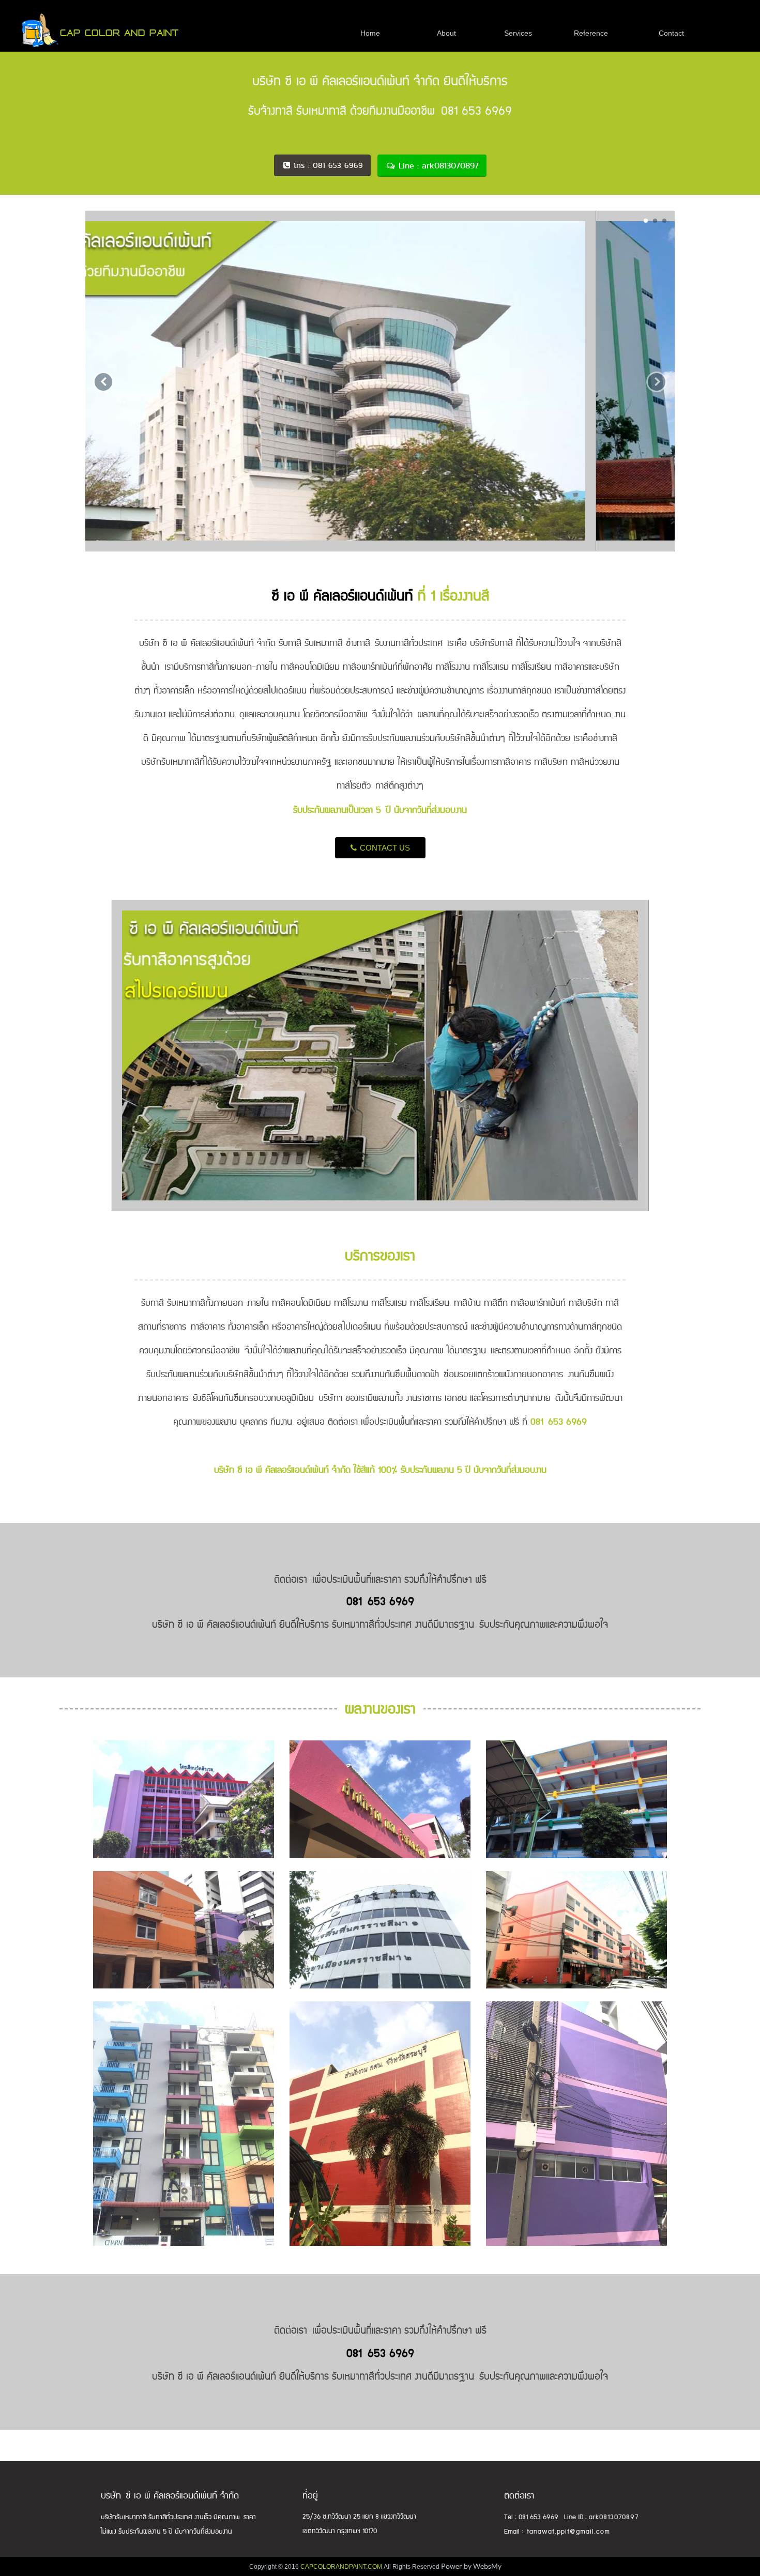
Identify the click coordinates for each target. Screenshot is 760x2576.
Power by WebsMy (471, 2566)
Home (370, 33)
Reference (591, 33)
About (446, 33)
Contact (671, 33)
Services (518, 33)
